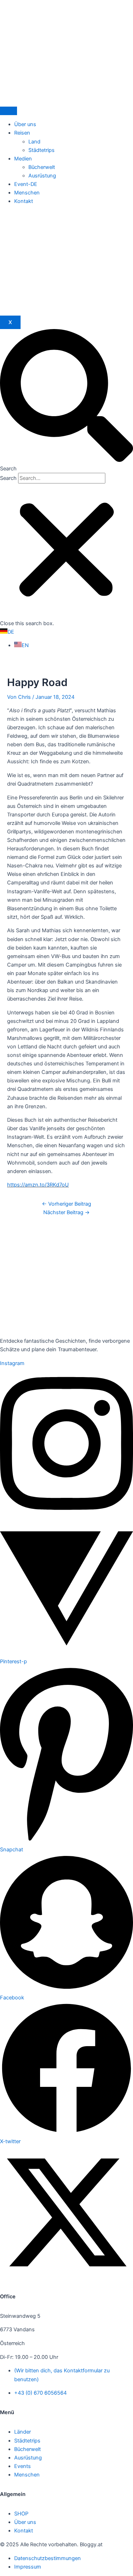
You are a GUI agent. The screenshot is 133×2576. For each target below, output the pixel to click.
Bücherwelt (42, 167)
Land (34, 142)
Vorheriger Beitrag (66, 1204)
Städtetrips (41, 150)
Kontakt (24, 201)
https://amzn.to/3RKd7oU (38, 1185)
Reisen (22, 133)
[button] (66, 401)
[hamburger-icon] (9, 111)
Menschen (27, 193)
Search (8, 478)
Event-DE (26, 184)
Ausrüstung (42, 176)
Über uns (25, 124)
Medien (23, 159)
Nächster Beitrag (66, 1212)
